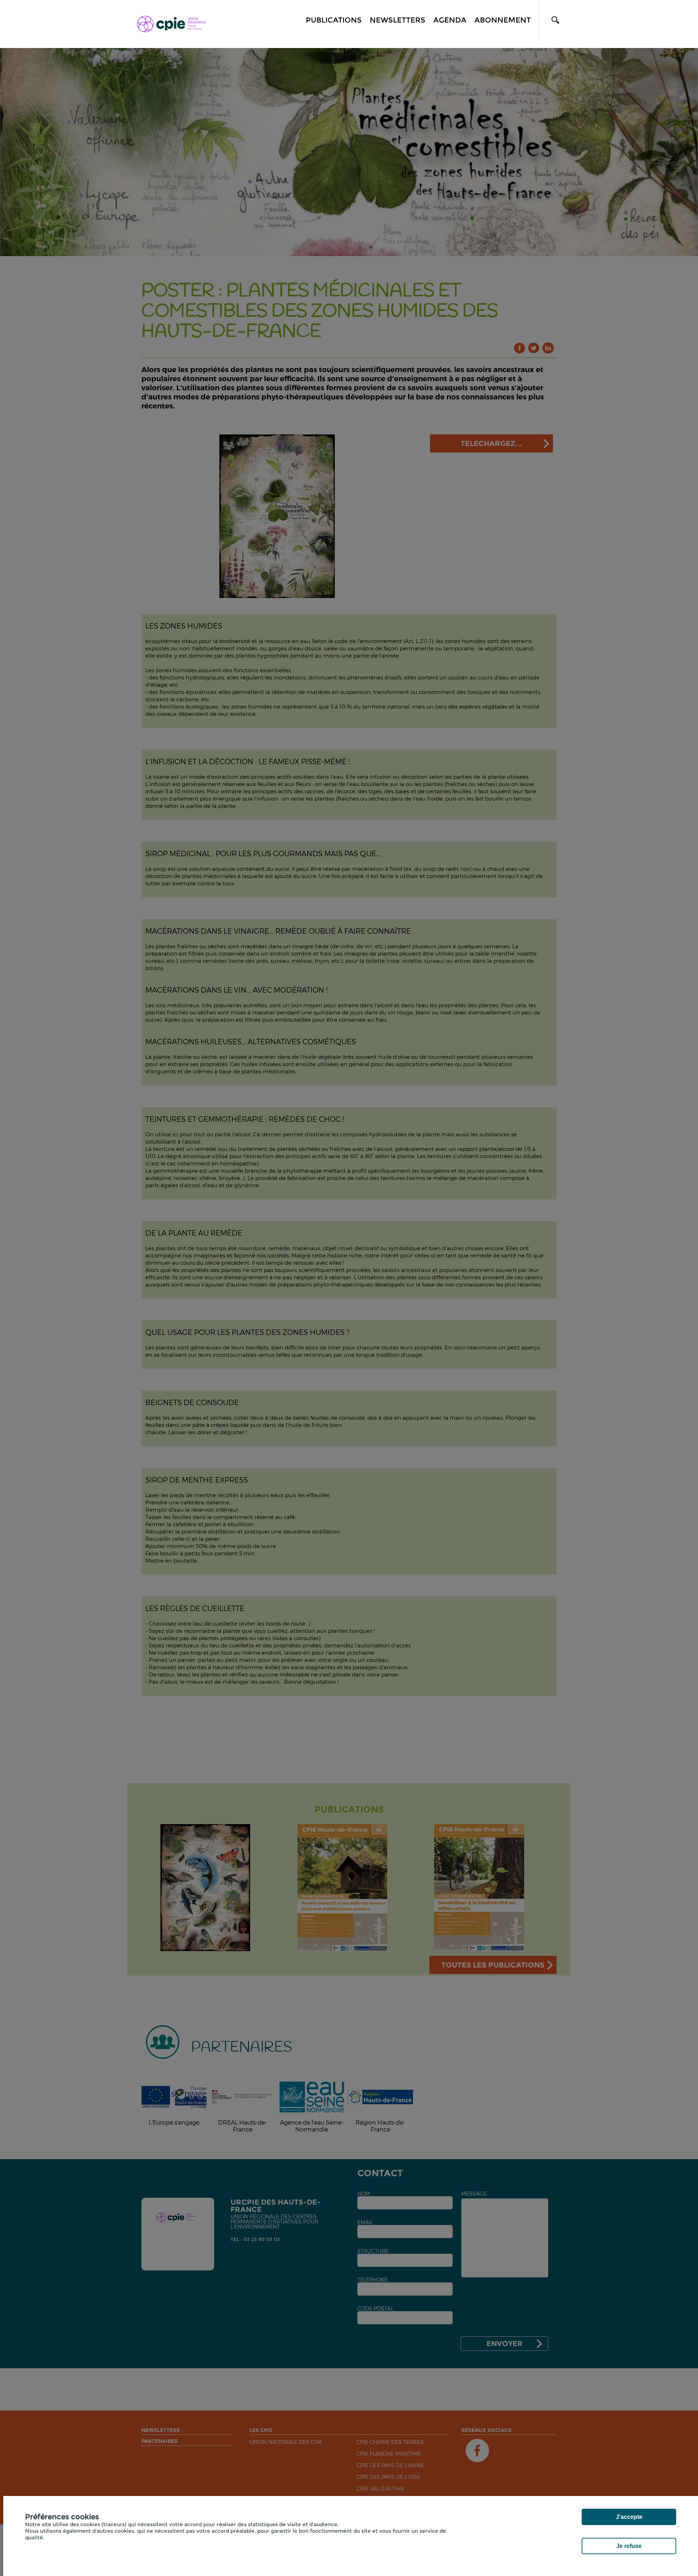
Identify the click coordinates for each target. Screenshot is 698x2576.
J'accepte (629, 2517)
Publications (334, 20)
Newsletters (398, 20)
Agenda (450, 20)
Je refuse (629, 2546)
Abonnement (503, 20)
